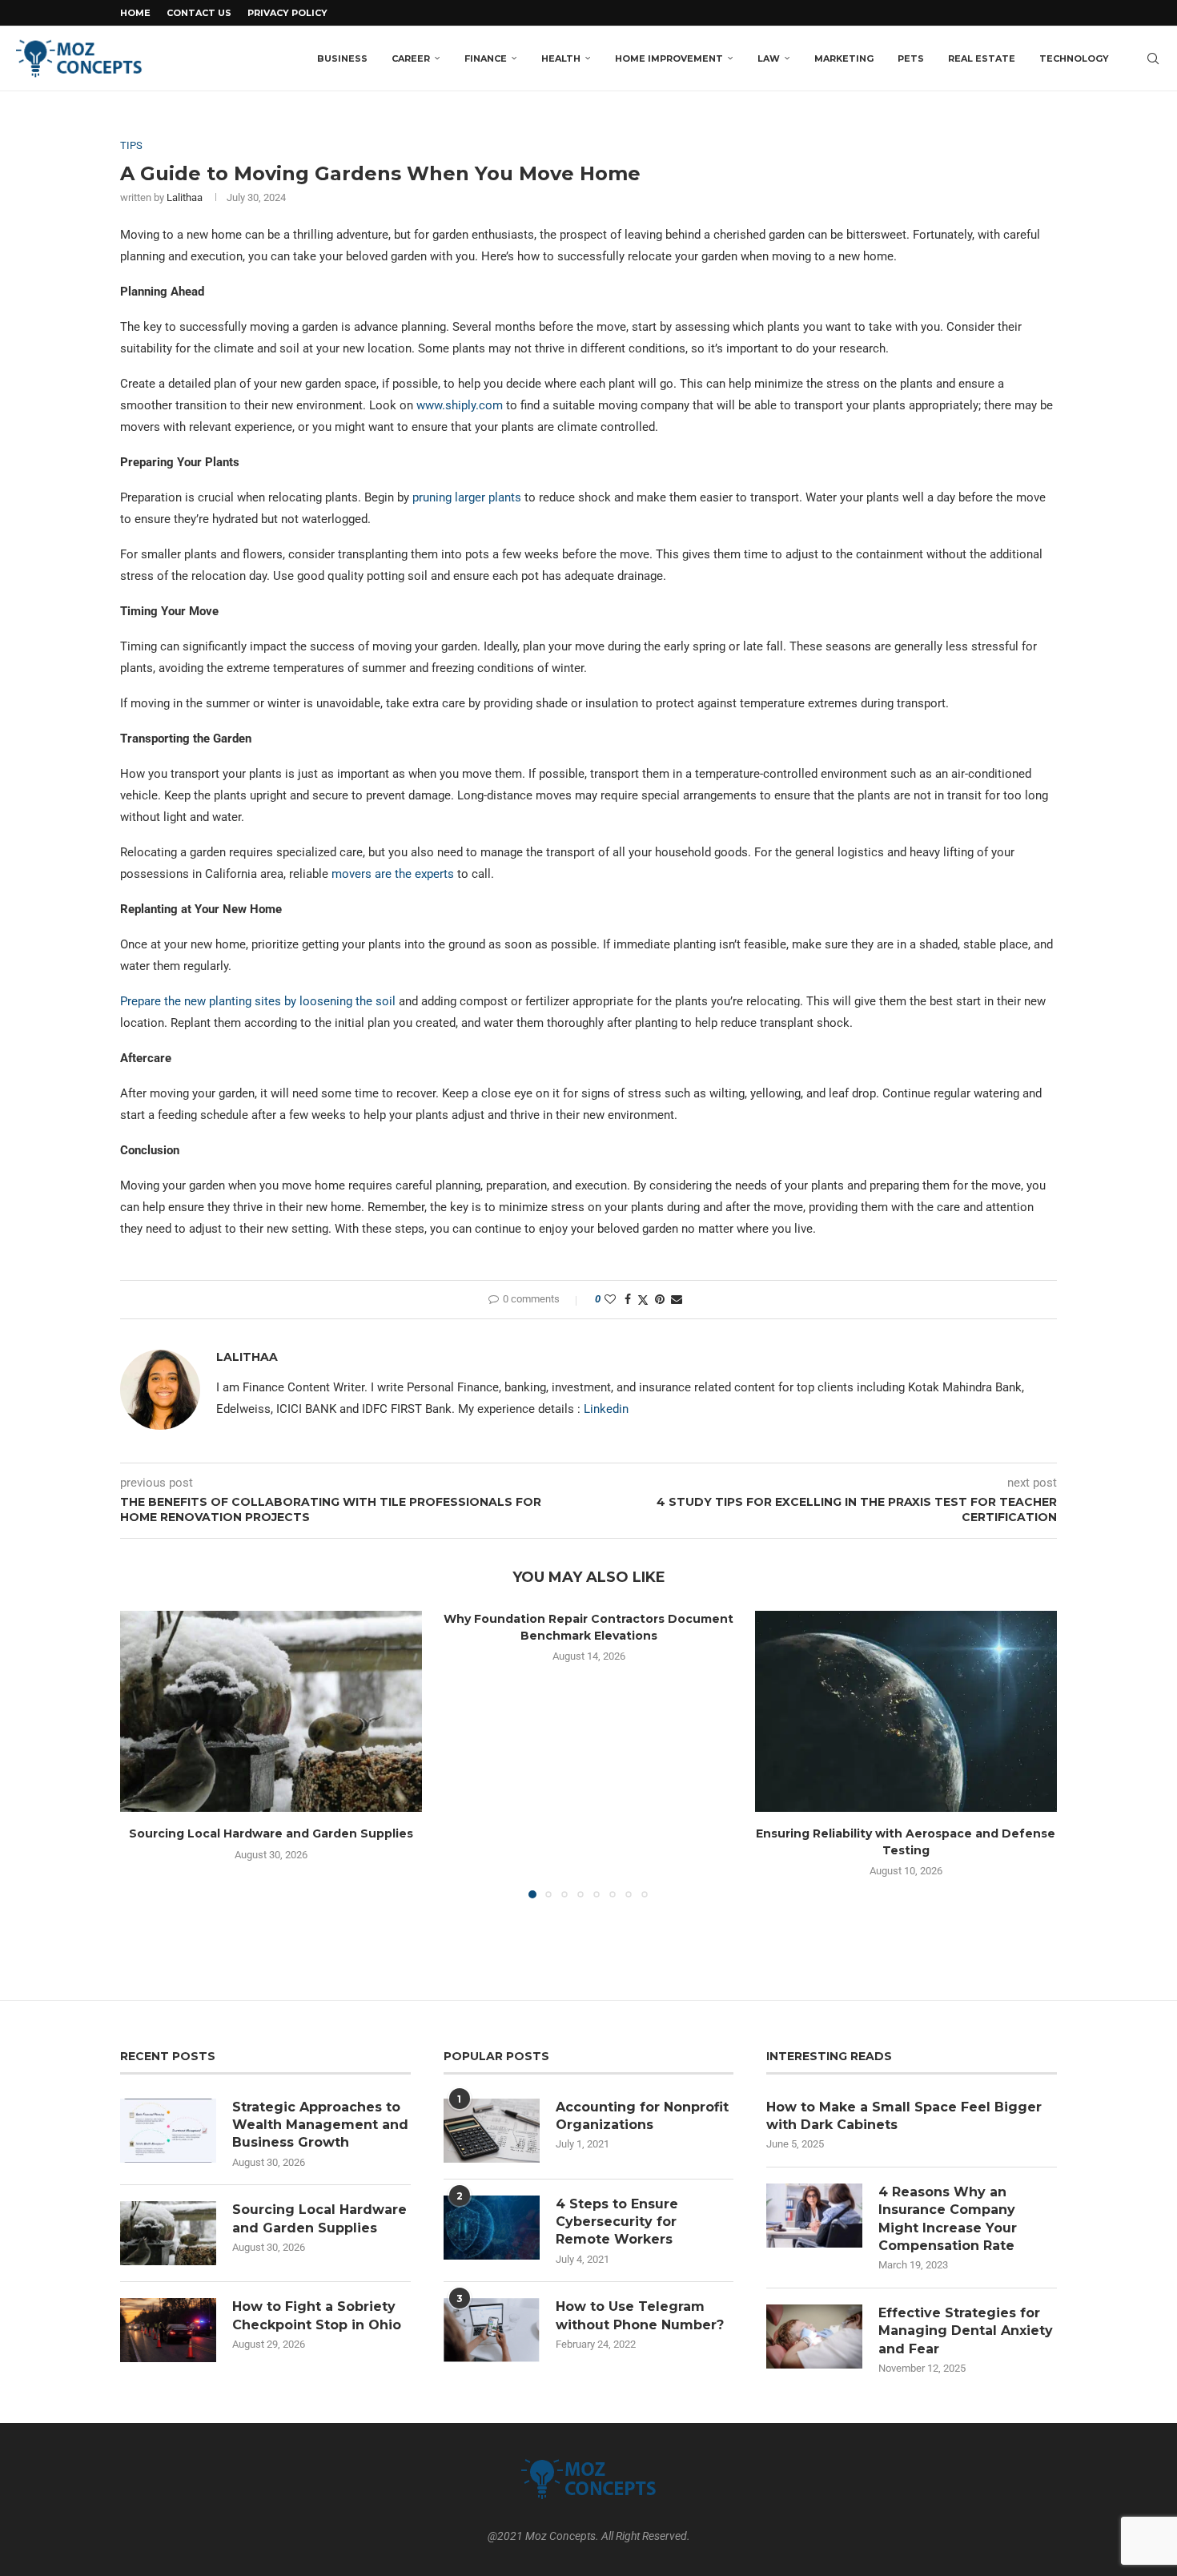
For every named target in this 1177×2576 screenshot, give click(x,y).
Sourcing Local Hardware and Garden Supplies (271, 1833)
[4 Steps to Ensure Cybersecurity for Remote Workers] (492, 2228)
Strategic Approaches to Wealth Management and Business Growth (320, 2125)
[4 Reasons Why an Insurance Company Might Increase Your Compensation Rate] (814, 2216)
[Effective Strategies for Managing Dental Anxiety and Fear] (814, 2337)
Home (135, 13)
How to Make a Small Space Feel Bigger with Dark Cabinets (904, 2116)
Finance (486, 58)
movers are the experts (393, 874)
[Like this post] (610, 1299)
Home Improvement (669, 58)
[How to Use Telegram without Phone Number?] (492, 2330)
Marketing (844, 58)
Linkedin (606, 1409)
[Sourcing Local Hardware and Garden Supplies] (271, 1711)
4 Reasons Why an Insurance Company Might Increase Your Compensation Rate (948, 2219)
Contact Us (199, 13)
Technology (1074, 58)
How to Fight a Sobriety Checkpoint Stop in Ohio (317, 2315)
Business (342, 58)
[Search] (1153, 58)
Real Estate (982, 58)
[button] (142, 1754)
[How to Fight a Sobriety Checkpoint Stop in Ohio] (168, 2330)
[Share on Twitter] (643, 1300)
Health (561, 58)
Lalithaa (185, 197)
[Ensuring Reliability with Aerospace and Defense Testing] (906, 1711)
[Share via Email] (677, 1299)
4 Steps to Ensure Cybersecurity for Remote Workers (617, 2222)
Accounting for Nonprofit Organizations (642, 2116)
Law (769, 58)
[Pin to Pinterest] (660, 1299)
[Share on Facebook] (628, 1299)
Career (411, 58)
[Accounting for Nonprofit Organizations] (492, 2131)
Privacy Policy (287, 13)
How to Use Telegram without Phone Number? (640, 2315)
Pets (911, 58)
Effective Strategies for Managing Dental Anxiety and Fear (966, 2331)
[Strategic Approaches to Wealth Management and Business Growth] (168, 2131)
